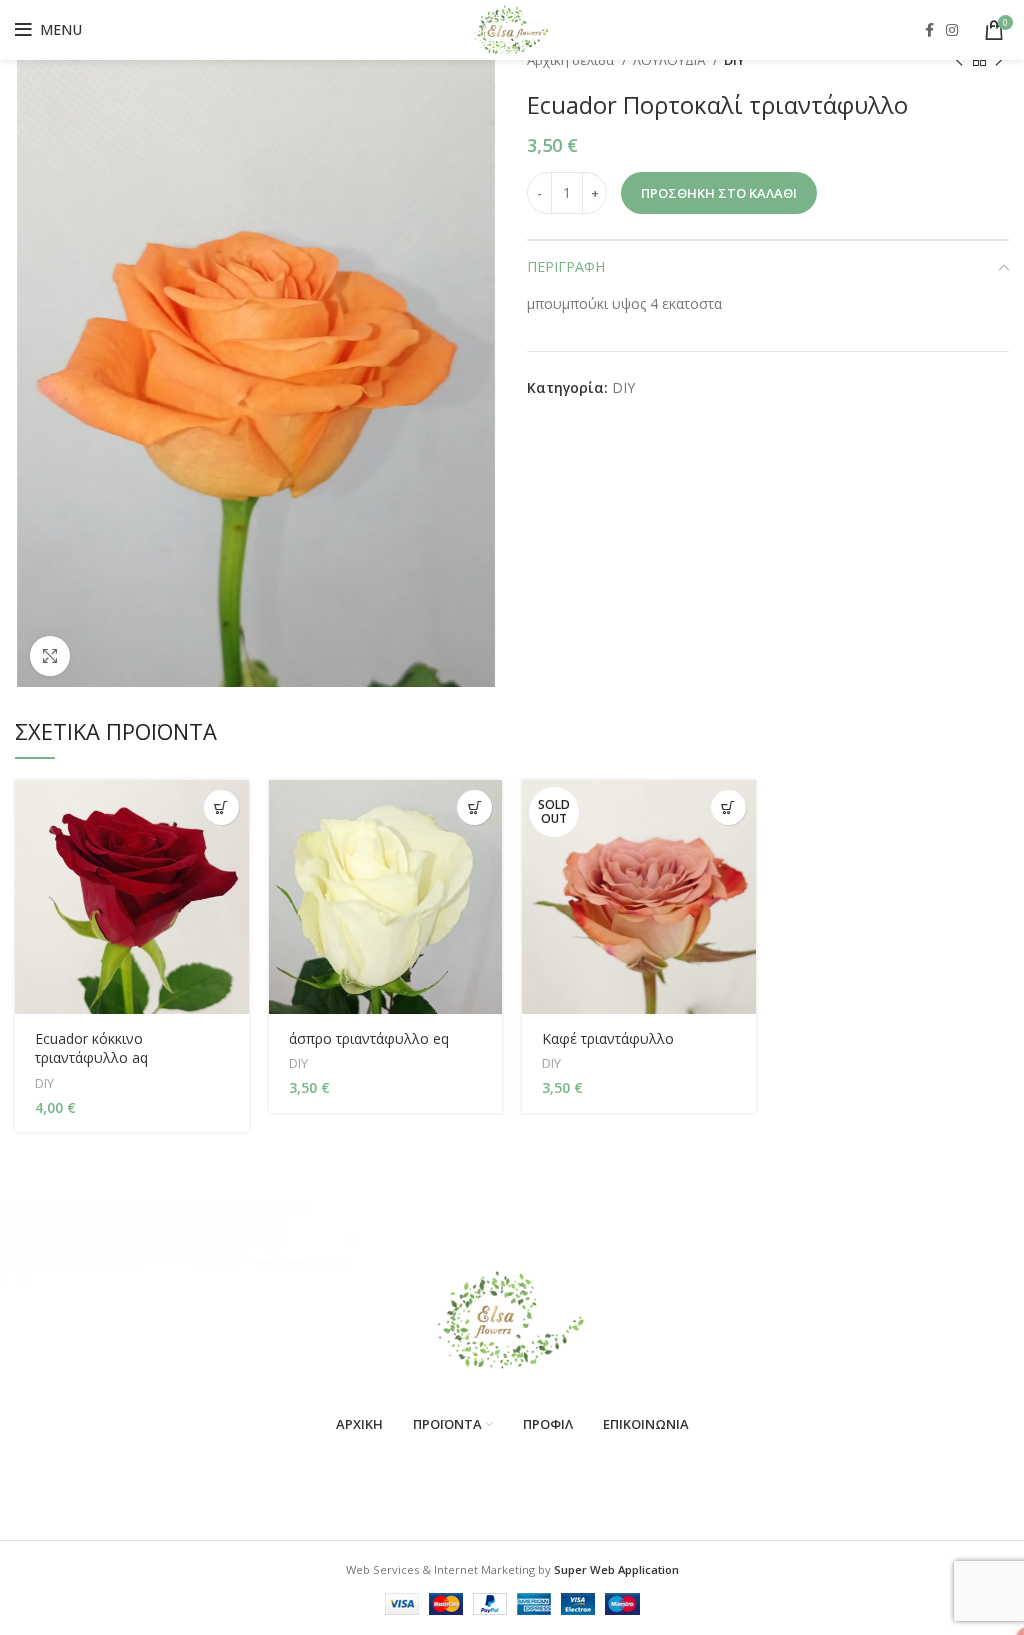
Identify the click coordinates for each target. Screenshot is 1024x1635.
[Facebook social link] (929, 30)
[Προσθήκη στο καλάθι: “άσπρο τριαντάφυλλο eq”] (474, 807)
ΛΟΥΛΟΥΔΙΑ (670, 60)
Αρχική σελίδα (572, 60)
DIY (734, 60)
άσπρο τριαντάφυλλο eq (369, 1038)
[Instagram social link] (952, 30)
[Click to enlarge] (50, 656)
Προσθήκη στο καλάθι (719, 193)
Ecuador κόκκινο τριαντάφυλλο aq (91, 1048)
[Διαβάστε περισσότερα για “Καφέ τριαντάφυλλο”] (728, 807)
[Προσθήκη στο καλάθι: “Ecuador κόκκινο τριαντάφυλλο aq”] (221, 807)
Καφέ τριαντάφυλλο (608, 1038)
